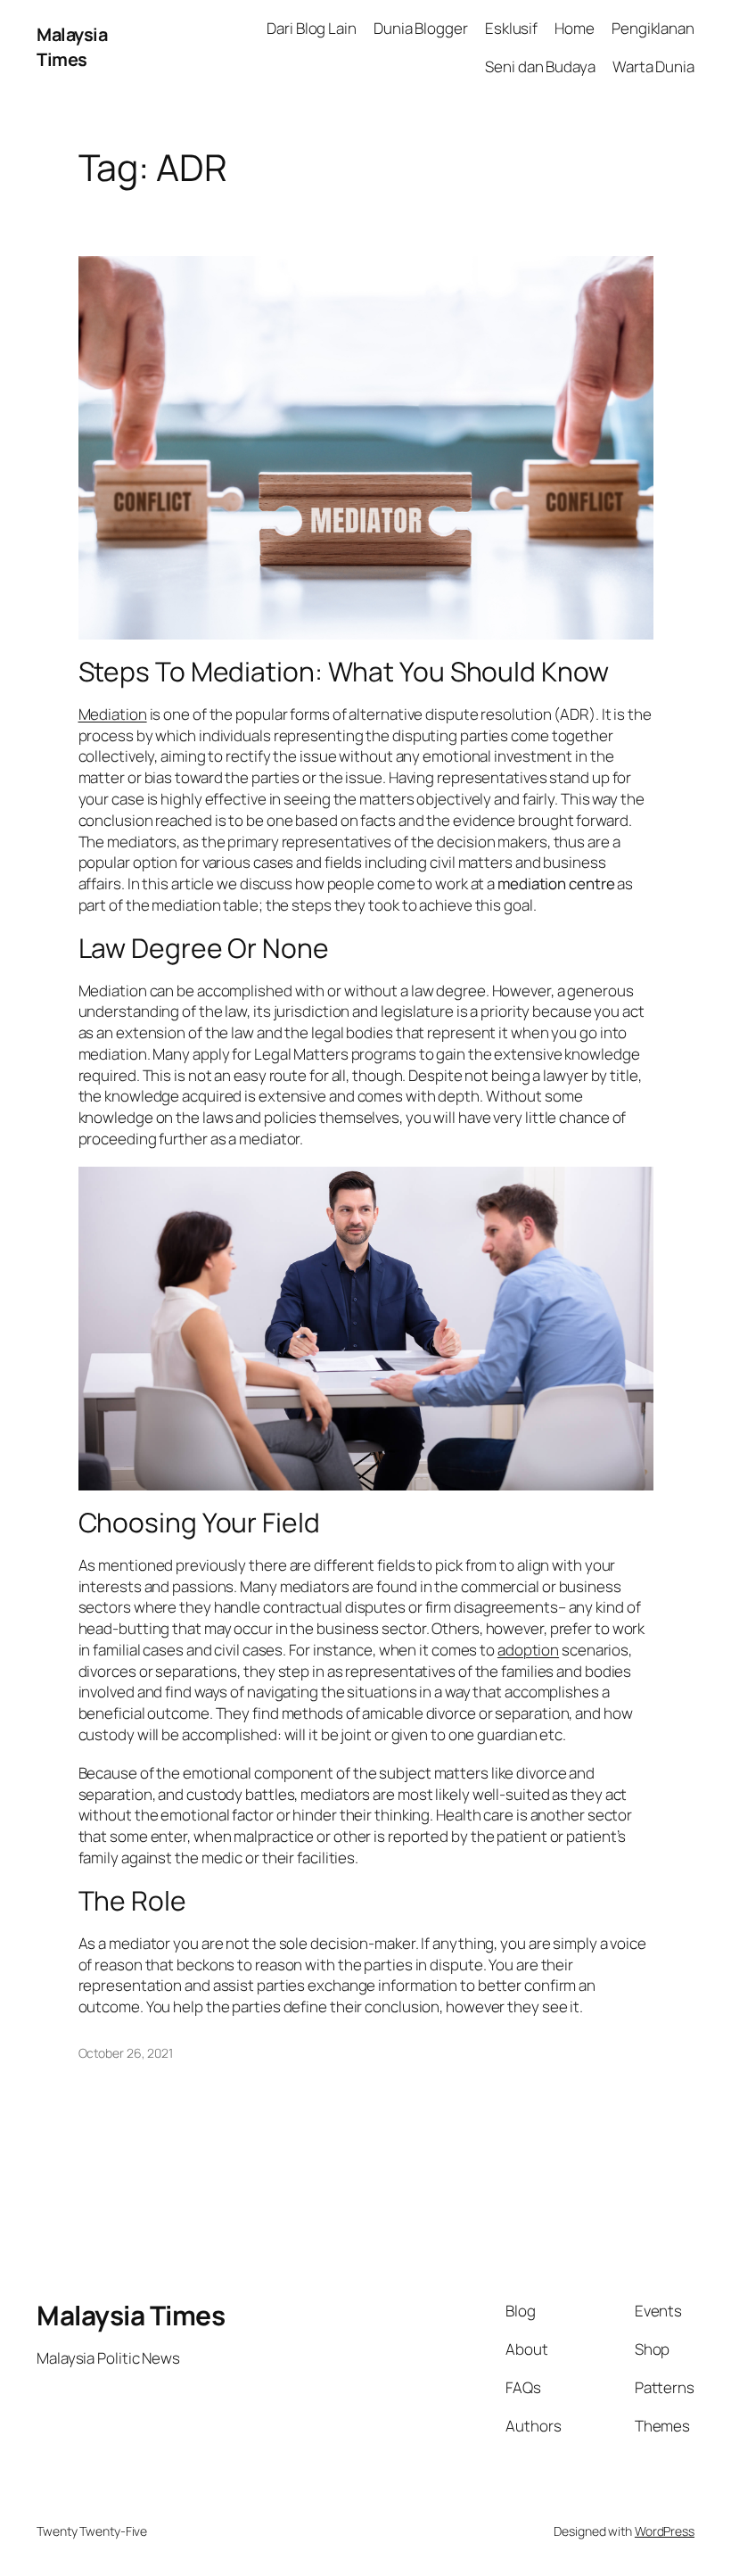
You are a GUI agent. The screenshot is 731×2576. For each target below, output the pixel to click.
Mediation (113, 714)
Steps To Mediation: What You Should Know (344, 672)
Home (575, 28)
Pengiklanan (653, 28)
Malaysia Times (72, 47)
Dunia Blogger (421, 28)
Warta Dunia (653, 66)
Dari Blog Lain (312, 28)
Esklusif (511, 28)
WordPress (665, 2531)
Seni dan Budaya (540, 66)
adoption (528, 1650)
